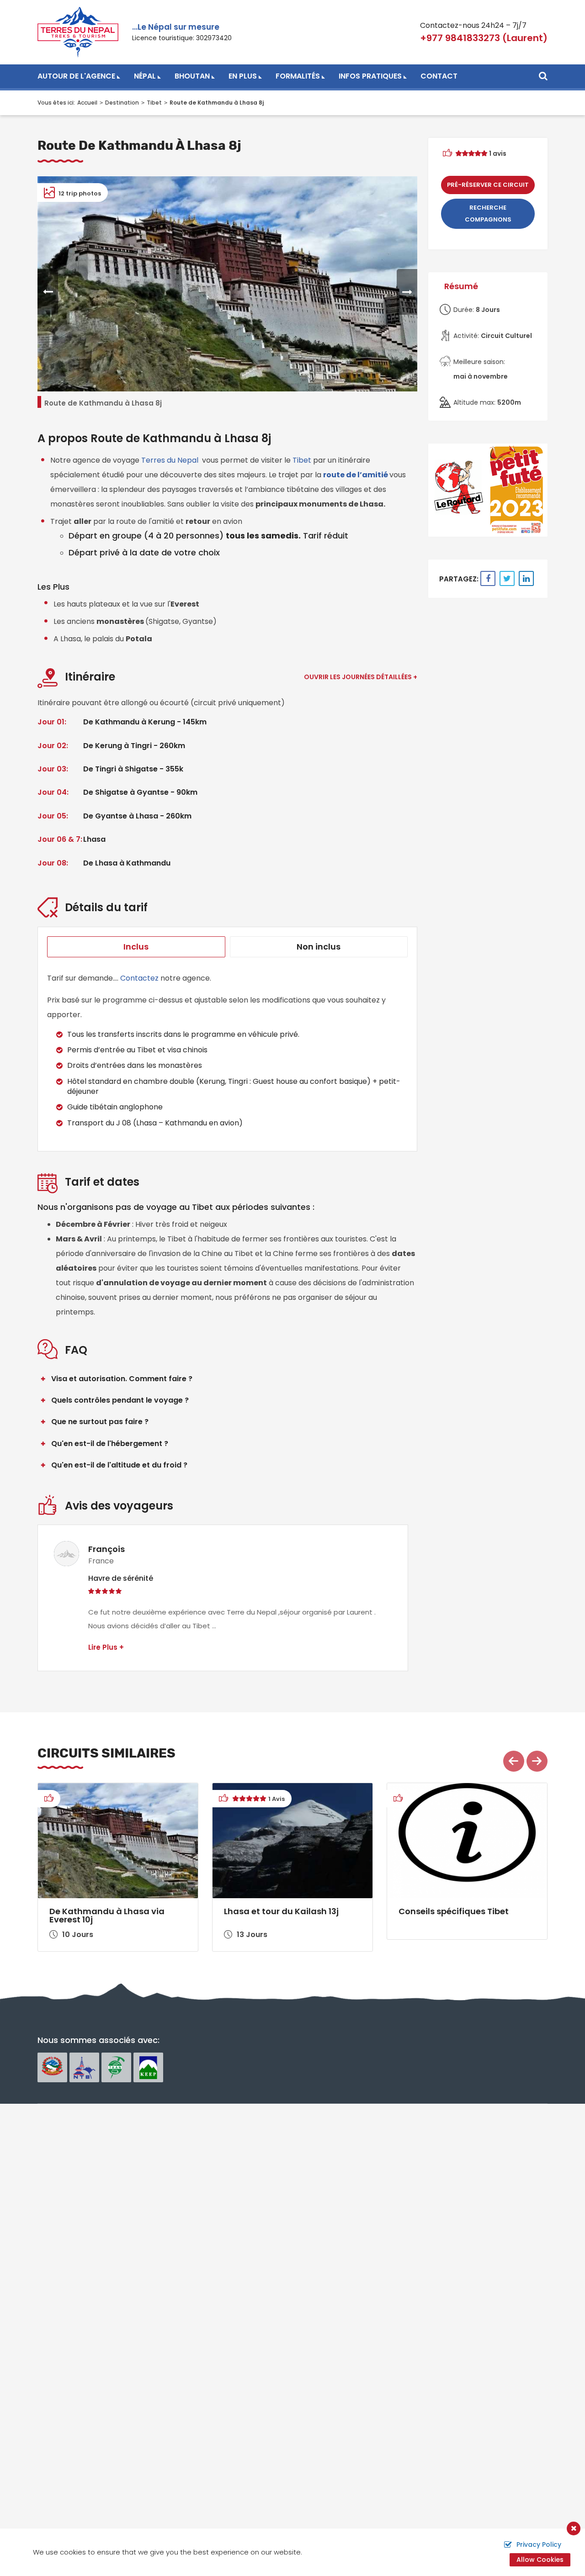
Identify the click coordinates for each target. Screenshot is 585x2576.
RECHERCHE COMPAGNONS (488, 214)
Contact (439, 76)
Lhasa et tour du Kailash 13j (281, 1911)
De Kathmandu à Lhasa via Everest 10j (107, 1915)
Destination (122, 103)
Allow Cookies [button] (540, 2560)
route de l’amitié (356, 475)
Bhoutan (192, 76)
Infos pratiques (370, 76)
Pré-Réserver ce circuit (488, 185)
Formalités (298, 76)
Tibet (154, 103)
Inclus (136, 947)
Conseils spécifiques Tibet (454, 1911)
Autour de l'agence (76, 76)
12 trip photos (79, 193)
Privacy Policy (539, 2544)
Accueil (87, 103)
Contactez (139, 978)
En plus (243, 76)
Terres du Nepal (171, 460)
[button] (48, 292)
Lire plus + (106, 1647)
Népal (145, 76)
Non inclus (319, 947)
